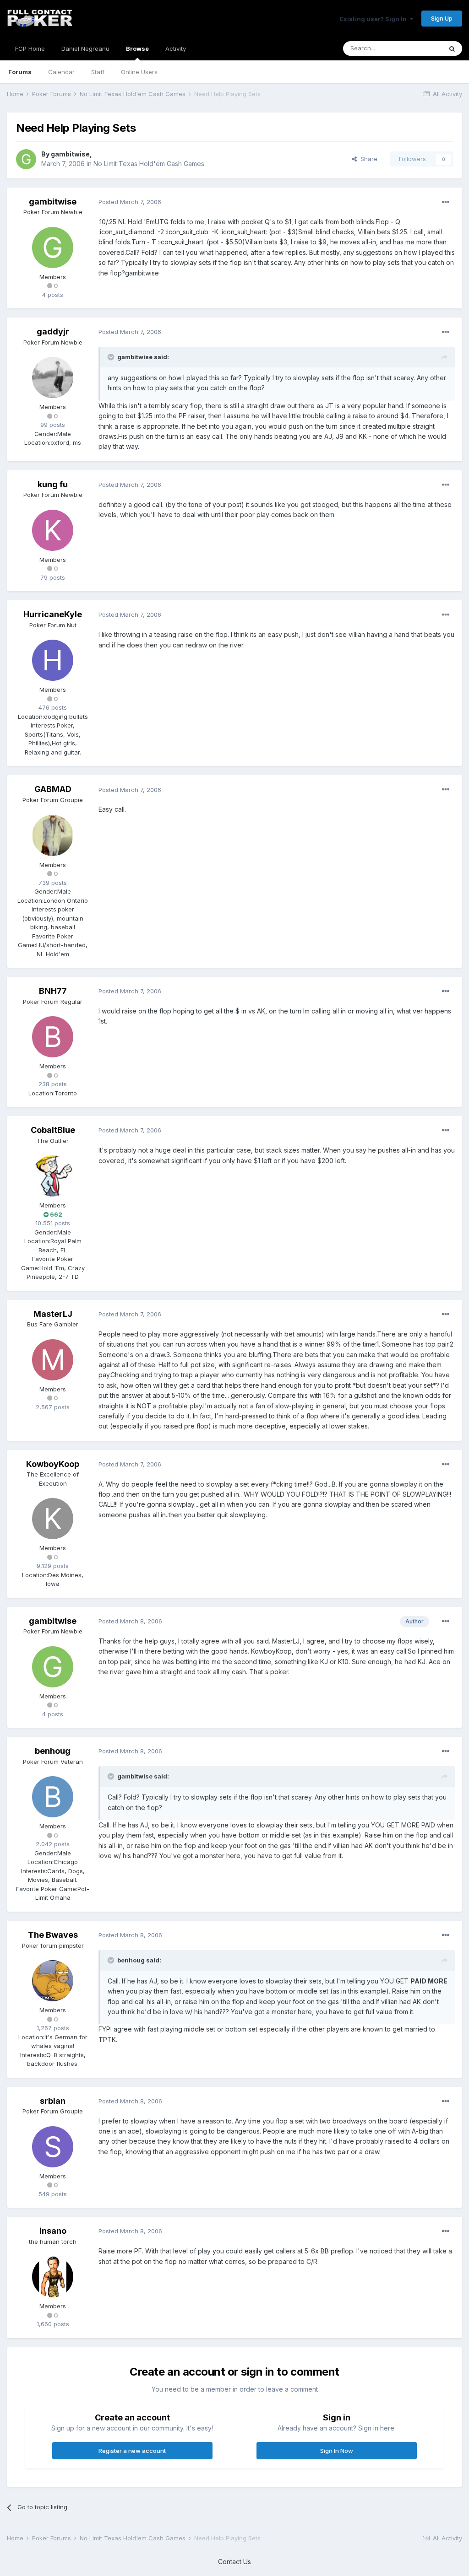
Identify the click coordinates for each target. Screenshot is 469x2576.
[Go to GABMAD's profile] (53, 835)
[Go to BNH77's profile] (53, 1037)
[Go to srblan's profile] (53, 2147)
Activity (176, 49)
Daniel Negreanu (85, 49)
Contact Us (234, 2562)
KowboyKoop (53, 1464)
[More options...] (446, 202)
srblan (53, 2101)
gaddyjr (53, 331)
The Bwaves (53, 1935)
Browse (137, 49)
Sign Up (442, 18)
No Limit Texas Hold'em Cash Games (149, 164)
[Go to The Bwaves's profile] (53, 1981)
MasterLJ (53, 1314)
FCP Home (30, 49)
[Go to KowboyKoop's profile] (53, 1519)
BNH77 (53, 991)
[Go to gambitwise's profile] (26, 159)
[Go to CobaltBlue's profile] (53, 1176)
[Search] (452, 49)
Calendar (61, 72)
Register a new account (132, 2451)
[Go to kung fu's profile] (53, 530)
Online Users (139, 72)
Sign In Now (337, 2451)
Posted (130, 202)
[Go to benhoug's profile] (53, 1797)
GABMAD (53, 789)
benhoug (53, 1751)
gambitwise (70, 154)
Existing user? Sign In (375, 19)
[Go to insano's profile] (53, 2277)
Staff (98, 72)
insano (53, 2231)
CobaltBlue (53, 1130)
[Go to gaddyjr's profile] (53, 377)
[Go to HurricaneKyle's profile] (53, 660)
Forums (20, 72)
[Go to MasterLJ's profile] (53, 1360)
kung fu (53, 484)
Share (367, 159)
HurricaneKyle (53, 614)
